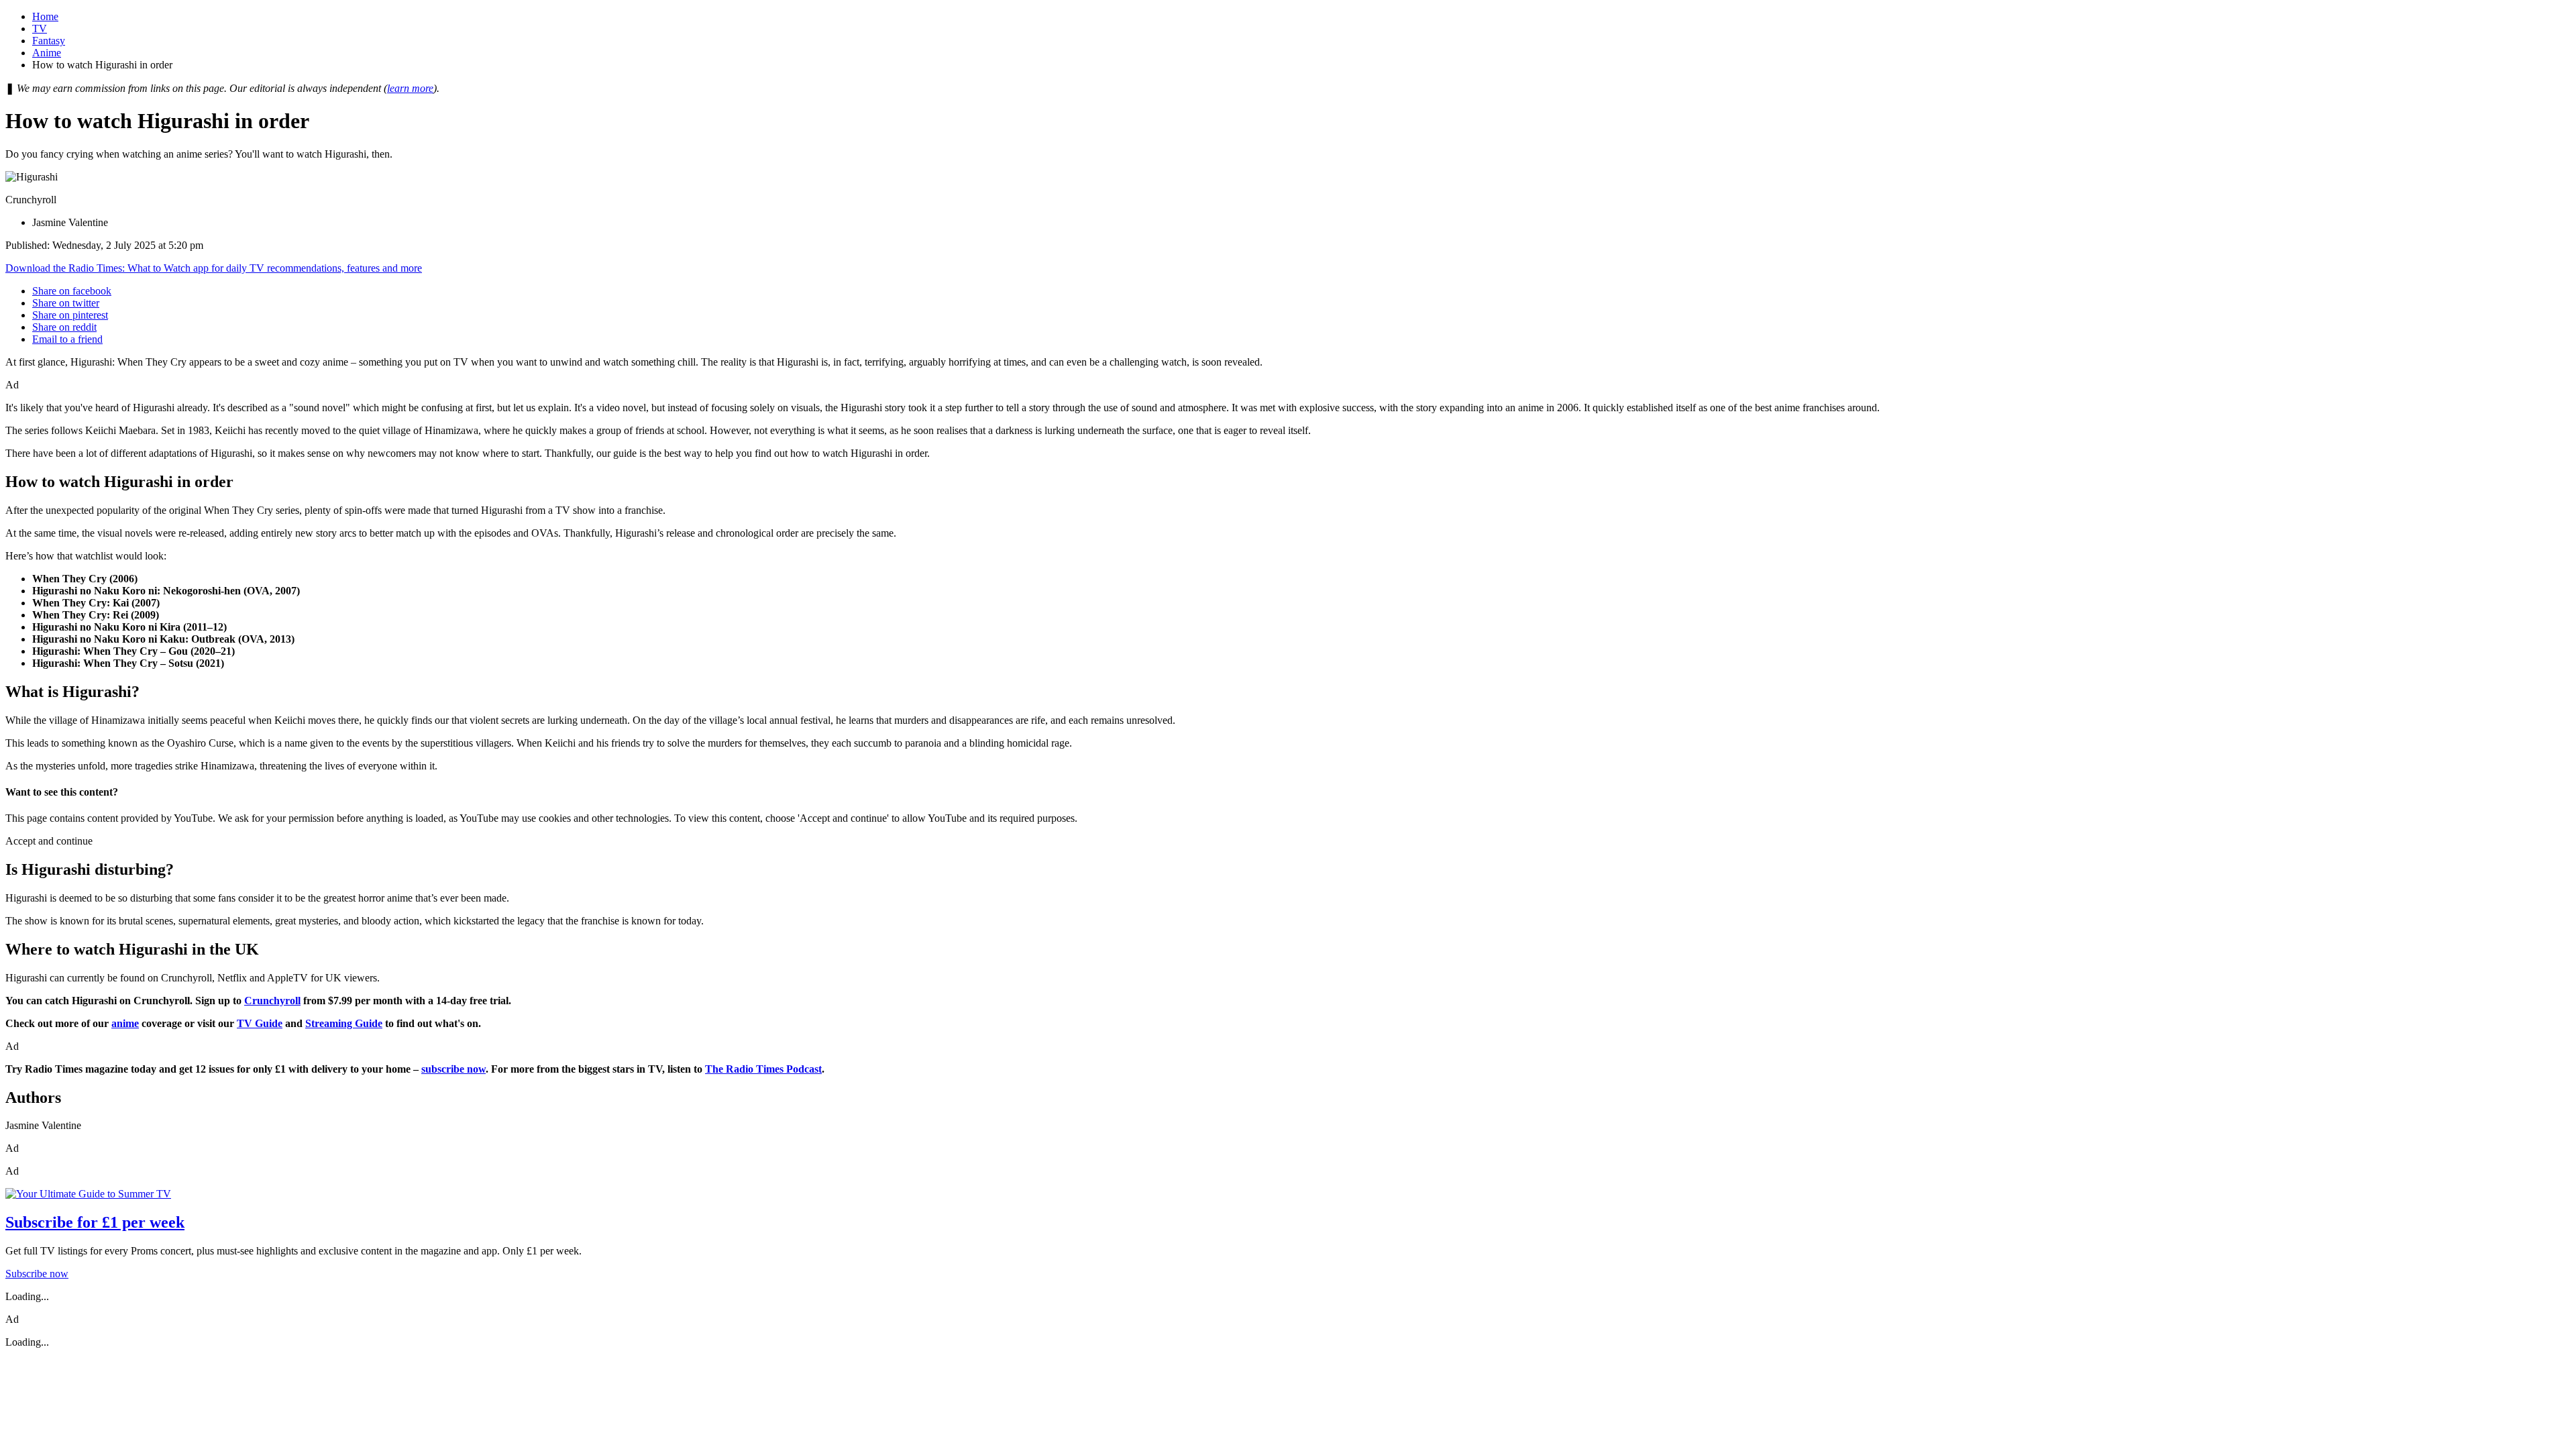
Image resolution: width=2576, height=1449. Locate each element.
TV (40, 29)
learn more (410, 88)
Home (45, 16)
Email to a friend (67, 339)
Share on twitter (66, 303)
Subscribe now (37, 1274)
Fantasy (49, 41)
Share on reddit (64, 327)
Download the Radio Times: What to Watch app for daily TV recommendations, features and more (214, 268)
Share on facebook (72, 291)
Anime (47, 53)
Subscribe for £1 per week (95, 1222)
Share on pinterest (70, 315)
